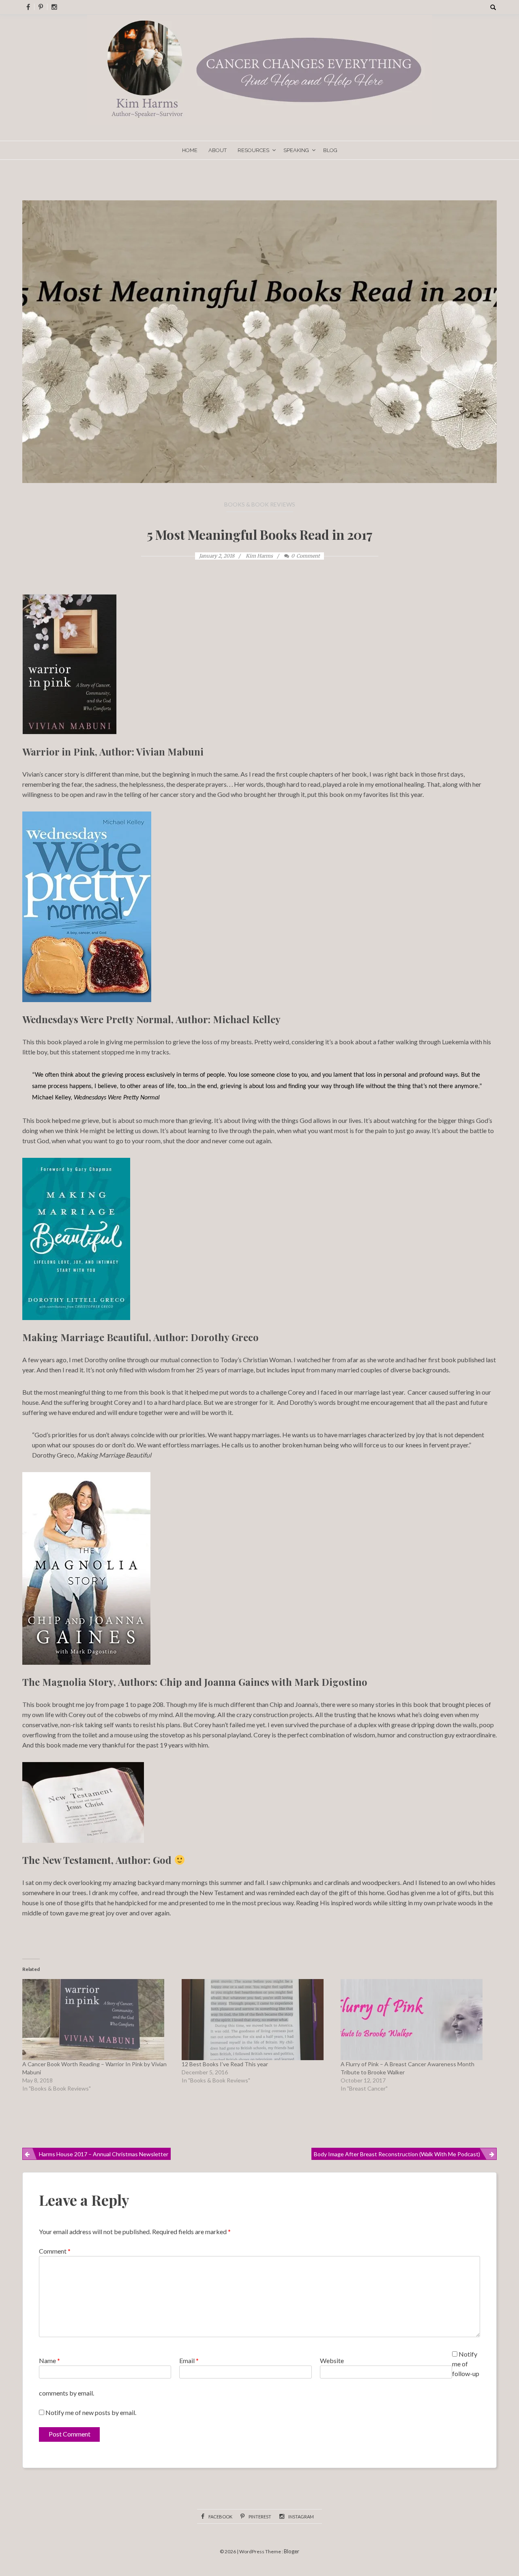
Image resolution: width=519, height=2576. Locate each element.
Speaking (296, 150)
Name (49, 2360)
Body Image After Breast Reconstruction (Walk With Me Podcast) (397, 2154)
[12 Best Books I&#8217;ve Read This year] (257, 2020)
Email (189, 2360)
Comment (55, 2251)
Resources (253, 150)
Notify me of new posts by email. (91, 2412)
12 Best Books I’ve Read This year (225, 2064)
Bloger (292, 2551)
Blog (330, 150)
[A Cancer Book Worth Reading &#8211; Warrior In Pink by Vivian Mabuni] (98, 2020)
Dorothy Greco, (92, 1455)
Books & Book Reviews (260, 504)
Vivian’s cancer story (51, 774)
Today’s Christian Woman (256, 1360)
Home (190, 150)
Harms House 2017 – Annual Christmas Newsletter (104, 2154)
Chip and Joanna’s (294, 1704)
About (218, 150)
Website (332, 2360)
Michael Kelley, (96, 1098)
